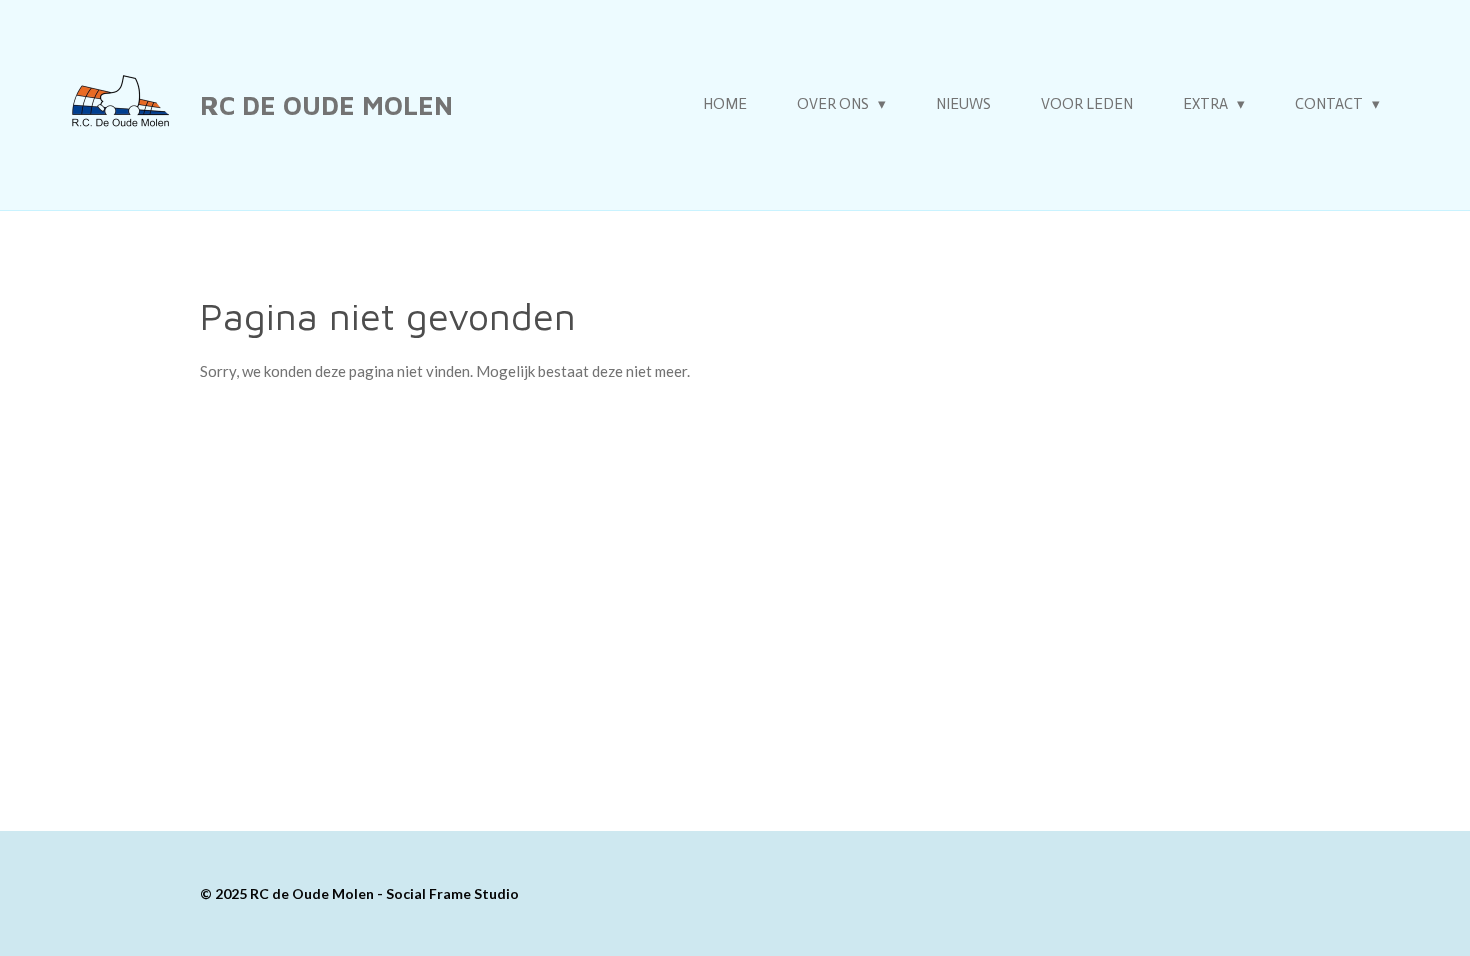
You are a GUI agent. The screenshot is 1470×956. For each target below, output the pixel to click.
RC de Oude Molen (326, 105)
